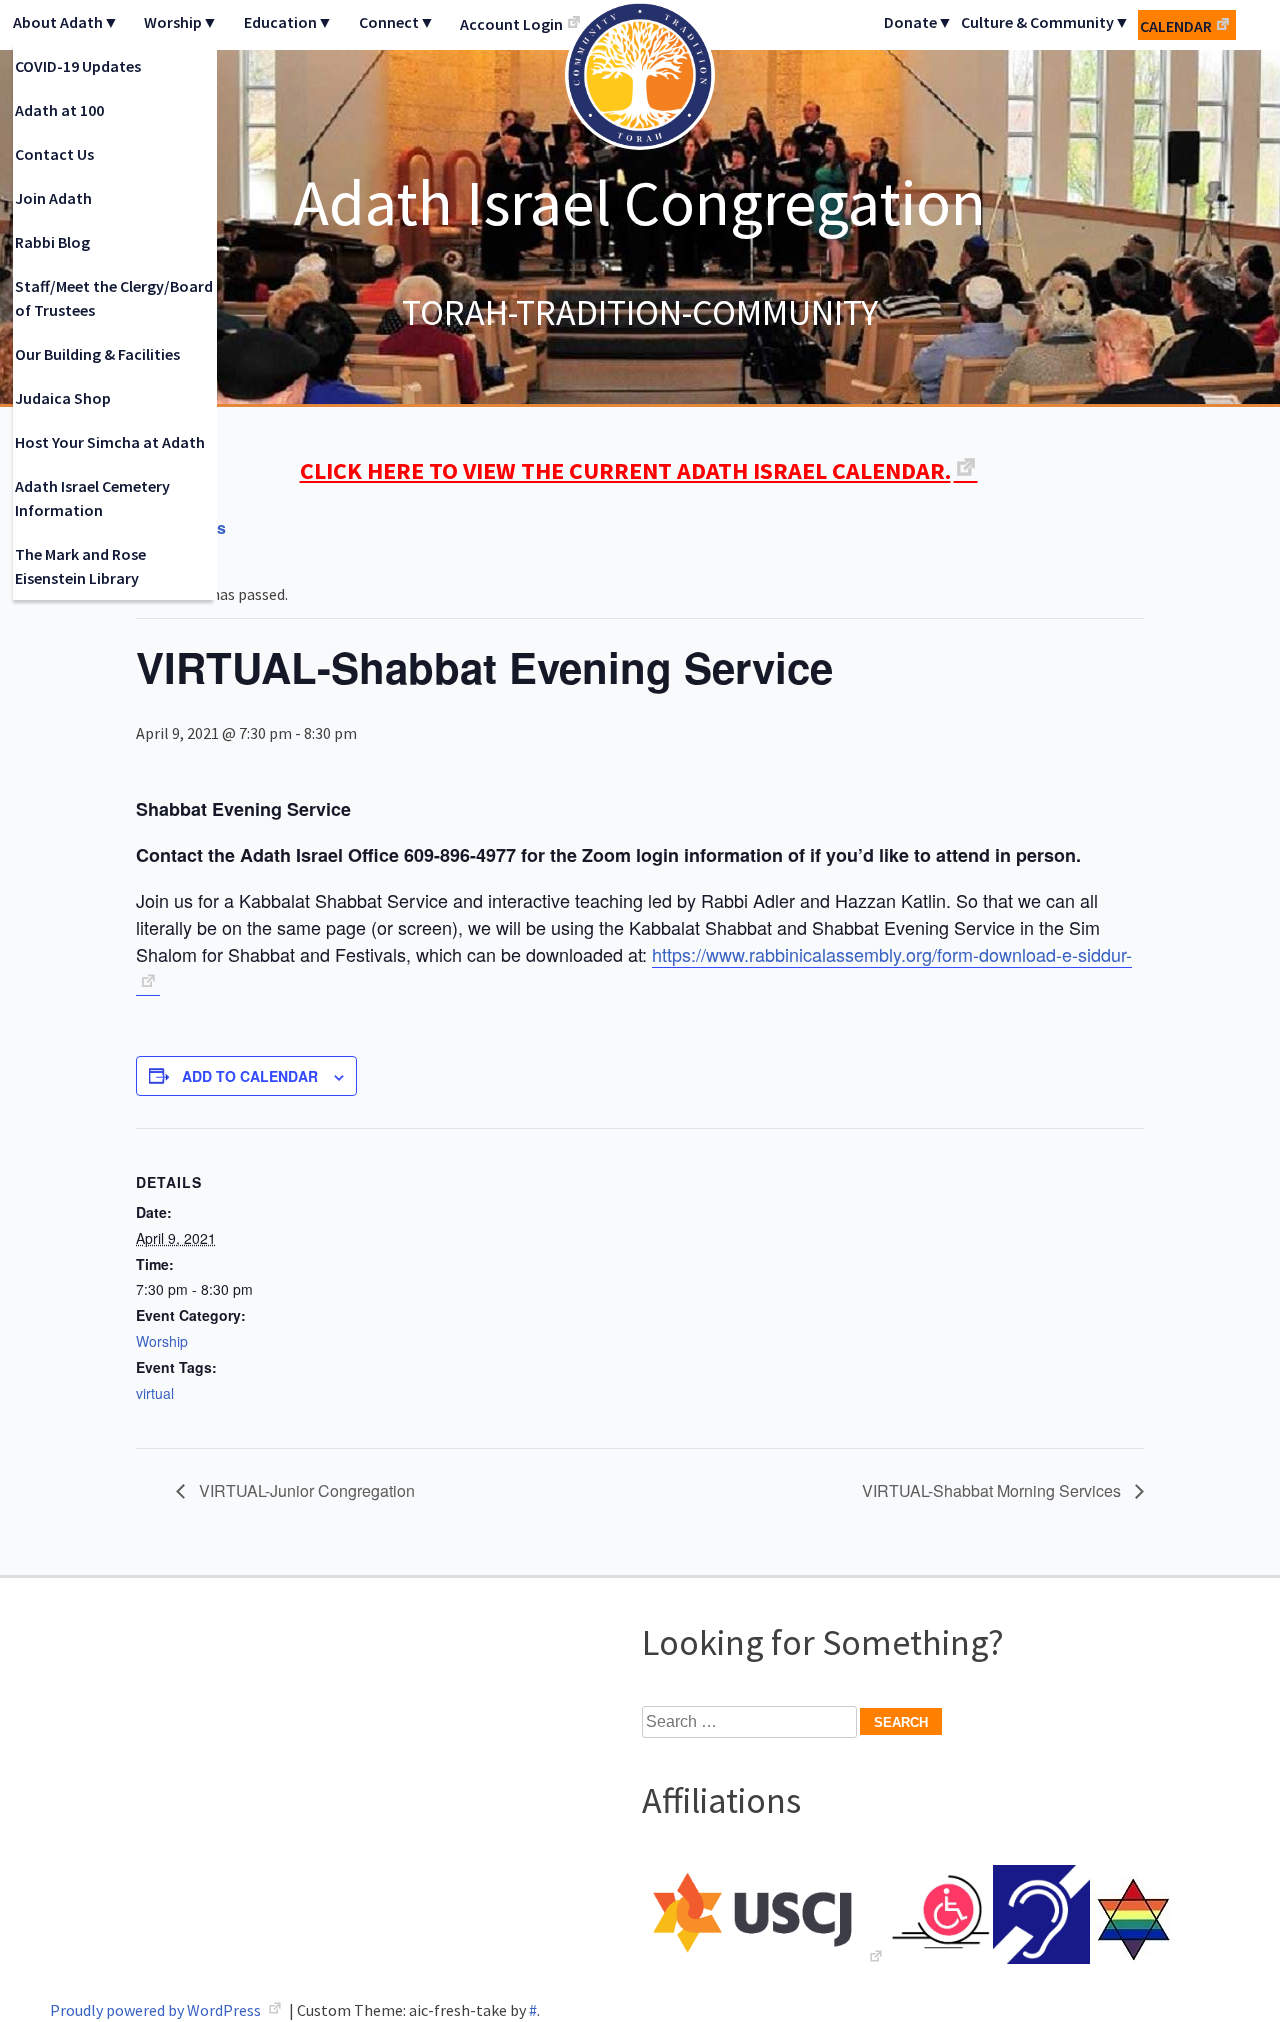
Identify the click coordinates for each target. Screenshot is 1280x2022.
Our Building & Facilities (97, 354)
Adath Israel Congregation (640, 202)
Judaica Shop (63, 398)
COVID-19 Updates (78, 66)
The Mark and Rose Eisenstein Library (80, 566)
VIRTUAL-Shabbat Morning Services (993, 1490)
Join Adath (53, 198)
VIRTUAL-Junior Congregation (305, 1490)
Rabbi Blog (52, 242)
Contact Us (54, 154)
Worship (162, 1341)
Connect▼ (397, 22)
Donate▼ (918, 22)
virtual (155, 1393)
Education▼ (288, 22)
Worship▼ (181, 22)
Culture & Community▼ (1045, 22)
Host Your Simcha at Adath (110, 442)
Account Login (511, 24)
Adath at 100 (59, 110)
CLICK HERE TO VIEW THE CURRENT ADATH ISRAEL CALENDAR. (625, 470)
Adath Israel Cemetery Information (92, 498)
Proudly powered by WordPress (157, 2010)
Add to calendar (250, 1076)
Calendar (1176, 26)
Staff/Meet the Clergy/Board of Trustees (114, 298)
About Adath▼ (66, 22)
